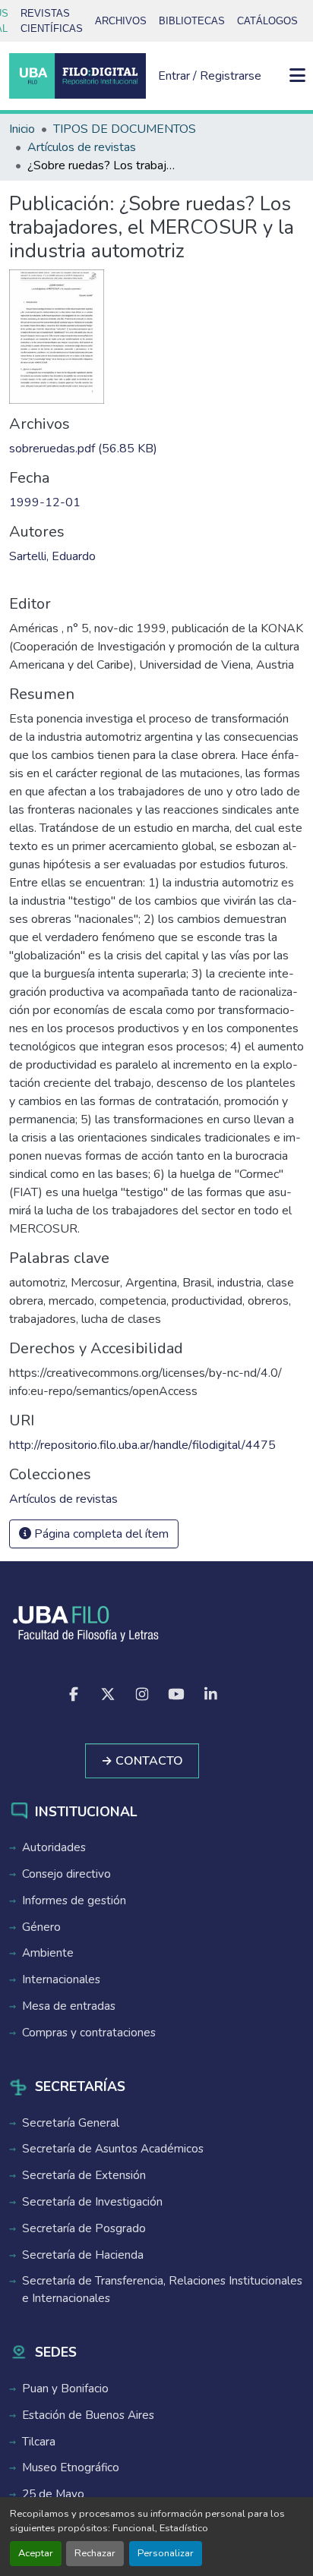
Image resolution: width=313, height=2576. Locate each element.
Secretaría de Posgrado (84, 2228)
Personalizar (166, 2553)
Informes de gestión (74, 1901)
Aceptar (36, 2553)
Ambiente (48, 1953)
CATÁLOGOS (267, 21)
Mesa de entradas (69, 2006)
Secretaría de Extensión (84, 2175)
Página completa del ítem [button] (100, 1534)
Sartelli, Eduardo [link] (52, 556)
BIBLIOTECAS (192, 21)
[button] (77, 76)
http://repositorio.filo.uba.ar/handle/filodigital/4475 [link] (142, 1445)
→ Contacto (142, 1761)
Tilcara (39, 2442)
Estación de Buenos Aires (88, 2415)
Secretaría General (71, 2123)
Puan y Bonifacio (65, 2389)
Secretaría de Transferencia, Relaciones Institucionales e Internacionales (162, 2289)
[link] (156, 449)
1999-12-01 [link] (45, 502)
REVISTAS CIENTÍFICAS (52, 21)
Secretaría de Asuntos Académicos (113, 2149)
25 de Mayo (53, 2494)
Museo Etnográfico (71, 2467)
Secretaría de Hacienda (83, 2255)
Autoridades (54, 1847)
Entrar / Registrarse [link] (210, 76)
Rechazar (95, 2553)
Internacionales (61, 1979)
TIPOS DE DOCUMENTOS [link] (125, 129)
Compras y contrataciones (89, 2033)
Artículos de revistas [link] (82, 147)
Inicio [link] (22, 129)
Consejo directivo (66, 1874)
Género (41, 1927)
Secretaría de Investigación (92, 2202)
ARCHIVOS (121, 21)
